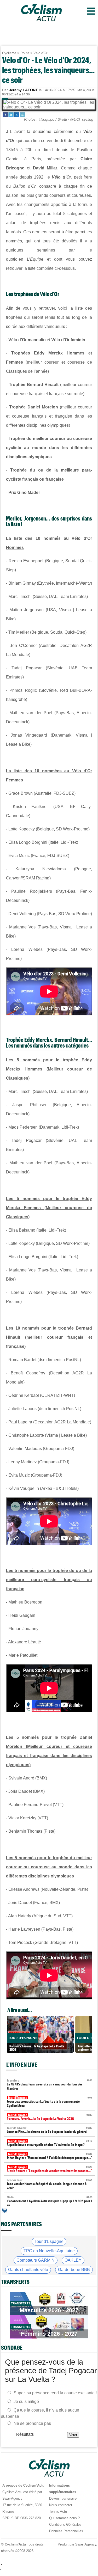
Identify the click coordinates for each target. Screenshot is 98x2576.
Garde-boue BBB (74, 2270)
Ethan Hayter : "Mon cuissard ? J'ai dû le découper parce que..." (50, 2156)
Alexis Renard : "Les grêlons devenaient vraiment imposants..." (50, 2169)
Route (25, 53)
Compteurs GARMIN (36, 2260)
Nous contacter (61, 2505)
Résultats (25, 2434)
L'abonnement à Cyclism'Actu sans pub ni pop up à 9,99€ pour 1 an (50, 2201)
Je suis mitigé (26, 2401)
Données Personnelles (66, 2531)
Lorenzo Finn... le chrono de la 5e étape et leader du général (50, 2130)
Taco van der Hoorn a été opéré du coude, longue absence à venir (50, 2184)
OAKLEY (73, 2260)
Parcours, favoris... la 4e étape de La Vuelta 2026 (50, 2117)
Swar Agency (85, 2544)
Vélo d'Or (40, 53)
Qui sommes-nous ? (64, 2518)
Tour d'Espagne (49, 2241)
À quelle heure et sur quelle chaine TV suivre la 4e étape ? (50, 2143)
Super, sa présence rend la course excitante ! (55, 2393)
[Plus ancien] (5, 2211)
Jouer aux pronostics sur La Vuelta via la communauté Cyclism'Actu (50, 2102)
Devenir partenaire (63, 2498)
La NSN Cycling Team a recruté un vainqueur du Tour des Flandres (50, 2085)
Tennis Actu (58, 2511)
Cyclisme (9, 53)
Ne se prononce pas (32, 2423)
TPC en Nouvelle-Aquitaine (49, 2251)
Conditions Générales (65, 2525)
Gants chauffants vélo (28, 2270)
